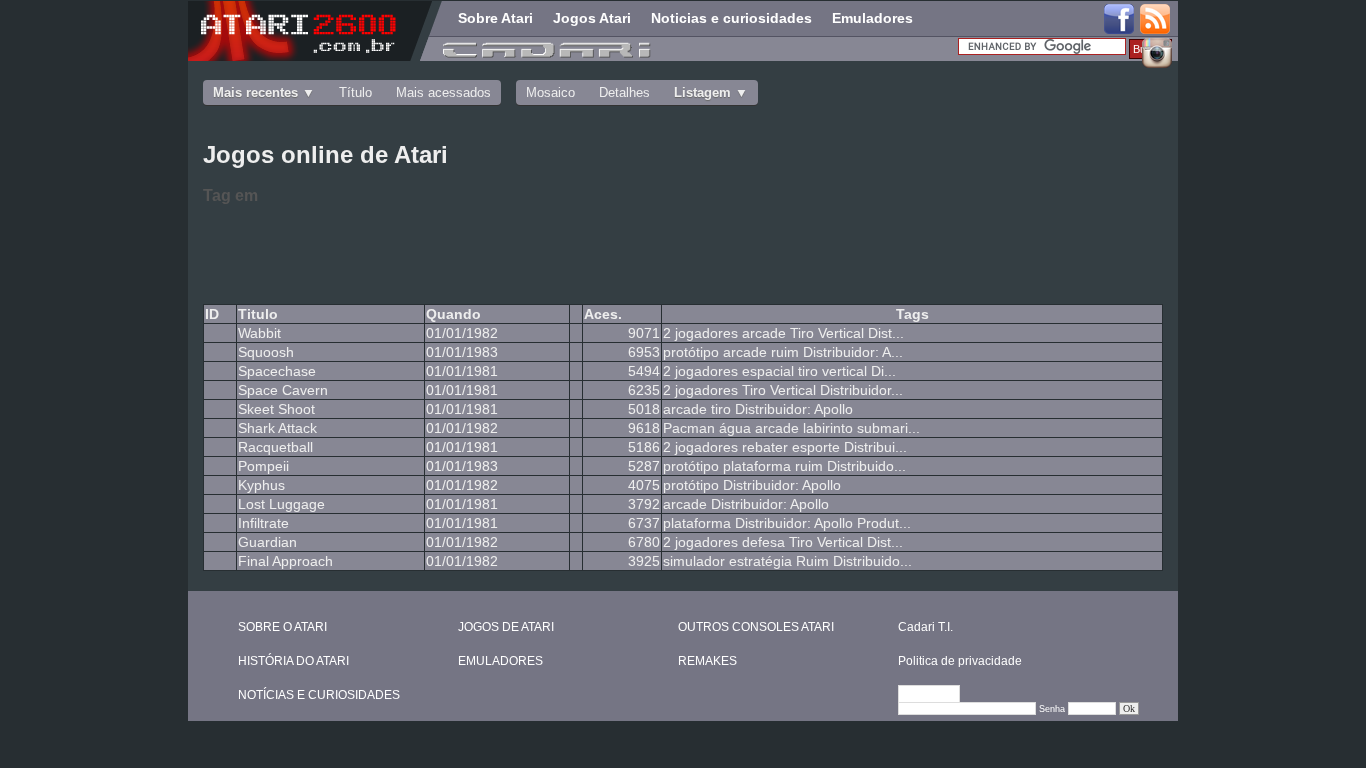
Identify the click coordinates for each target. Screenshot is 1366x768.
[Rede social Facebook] (1119, 20)
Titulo (258, 314)
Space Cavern (283, 390)
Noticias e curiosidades (731, 18)
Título (355, 92)
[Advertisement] (523, 251)
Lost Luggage (281, 504)
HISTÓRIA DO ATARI (293, 661)
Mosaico (550, 92)
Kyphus (261, 485)
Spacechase (277, 371)
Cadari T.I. (925, 627)
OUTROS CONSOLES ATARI (756, 627)
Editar (938, 695)
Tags (912, 314)
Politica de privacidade (960, 661)
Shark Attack (277, 428)
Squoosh (266, 352)
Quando (453, 314)
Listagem (702, 92)
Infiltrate (263, 523)
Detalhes (624, 92)
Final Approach (285, 561)
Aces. (603, 314)
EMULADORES (500, 661)
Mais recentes (255, 92)
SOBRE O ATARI (282, 627)
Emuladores (872, 18)
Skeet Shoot (276, 409)
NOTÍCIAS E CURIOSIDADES (319, 695)
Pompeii (263, 466)
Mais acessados (443, 92)
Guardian (267, 542)
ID (212, 314)
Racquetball (275, 447)
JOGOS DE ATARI (506, 627)
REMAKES (707, 661)
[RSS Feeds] (1156, 20)
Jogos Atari (592, 18)
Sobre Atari (495, 18)
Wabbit (259, 333)
